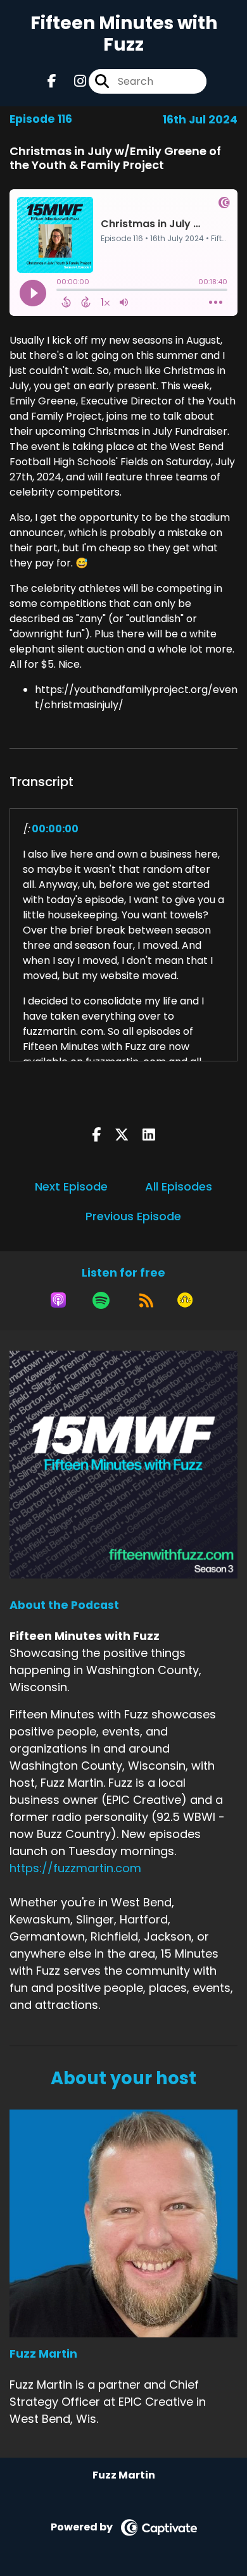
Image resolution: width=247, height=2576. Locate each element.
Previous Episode (133, 1216)
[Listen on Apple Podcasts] (58, 1300)
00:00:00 (55, 829)
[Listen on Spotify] (101, 1300)
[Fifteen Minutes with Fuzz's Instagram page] (73, 81)
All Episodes (179, 1186)
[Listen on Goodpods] (185, 1300)
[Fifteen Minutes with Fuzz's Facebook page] (52, 81)
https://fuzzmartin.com (75, 1868)
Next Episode (71, 1186)
